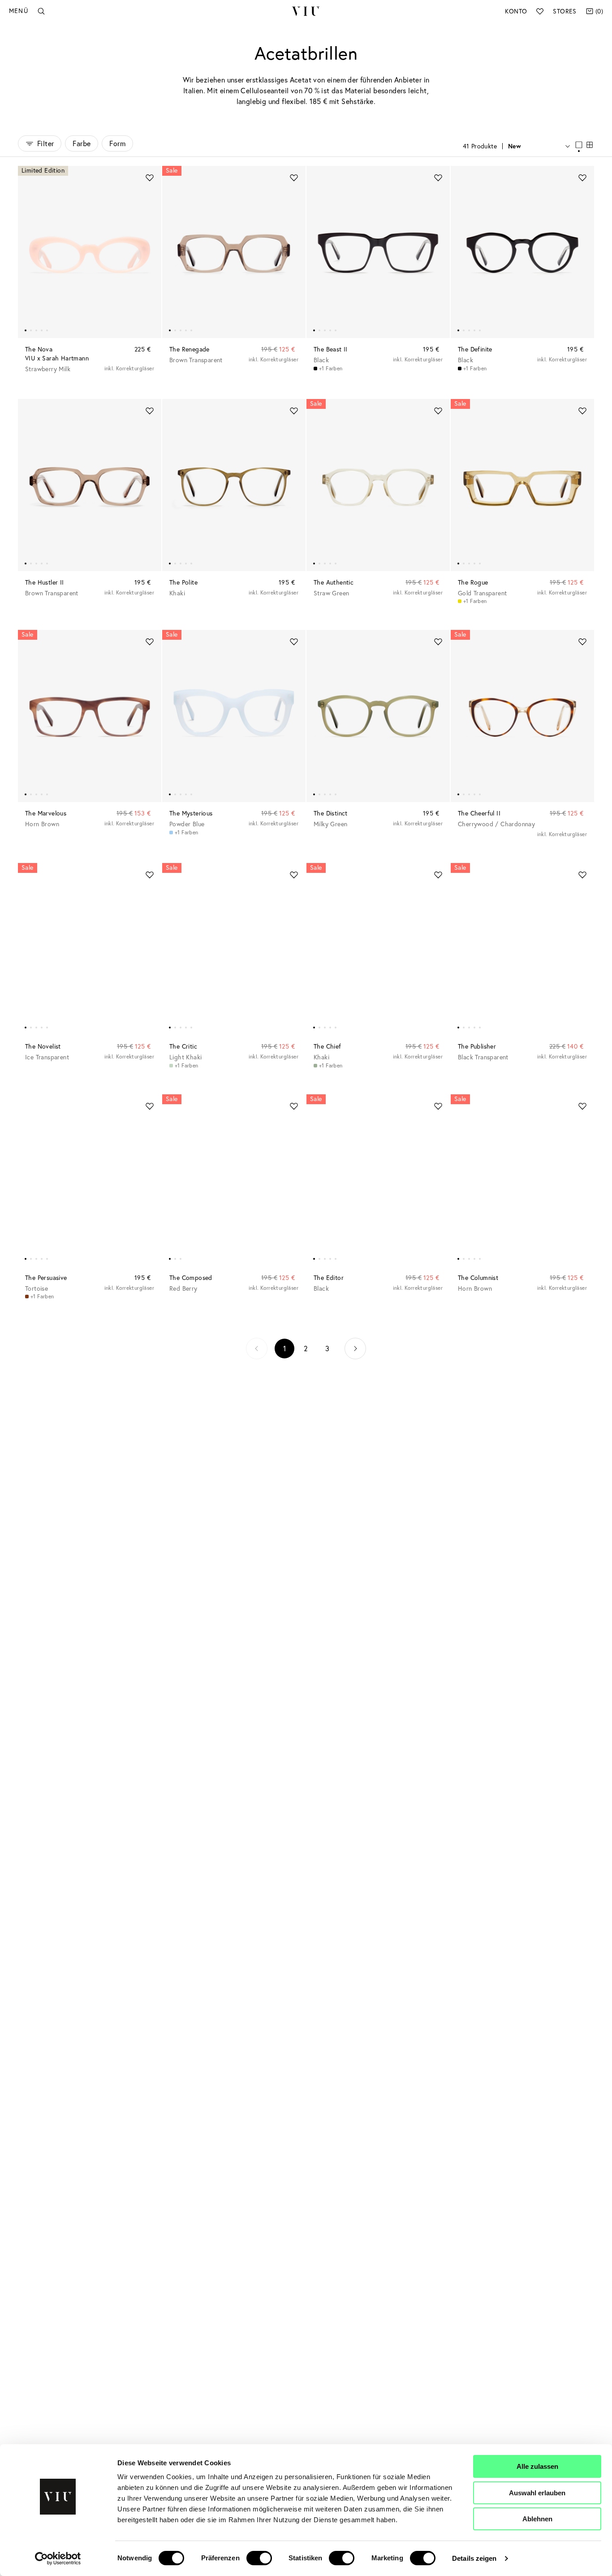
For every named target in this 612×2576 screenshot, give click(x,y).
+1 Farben (331, 368)
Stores (565, 11)
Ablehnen (537, 2519)
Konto (516, 11)
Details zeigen (474, 2558)
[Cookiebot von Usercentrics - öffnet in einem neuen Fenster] (58, 2559)
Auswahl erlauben (537, 2493)
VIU (306, 11)
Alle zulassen (537, 2466)
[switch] (259, 2558)
